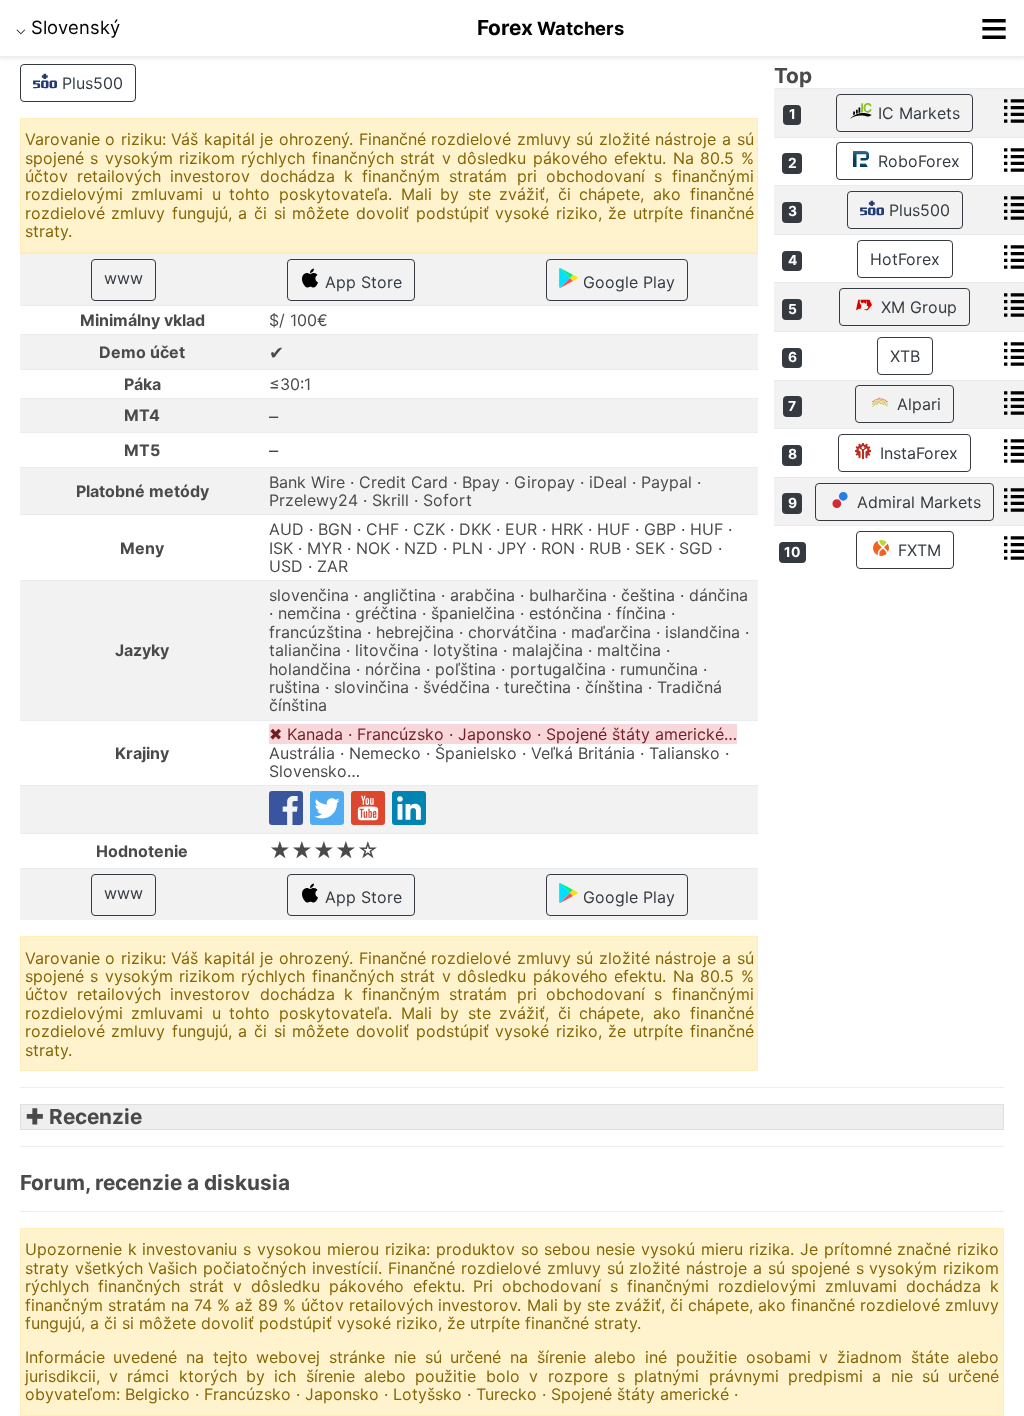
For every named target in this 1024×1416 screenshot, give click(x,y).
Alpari (916, 404)
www (123, 278)
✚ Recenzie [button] (81, 1116)
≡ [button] (994, 28)
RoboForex (916, 161)
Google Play (626, 282)
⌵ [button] (68, 27)
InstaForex (916, 453)
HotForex (905, 259)
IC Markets (916, 113)
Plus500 (90, 83)
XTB (905, 356)
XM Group (916, 307)
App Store (361, 282)
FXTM (917, 550)
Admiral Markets (916, 502)
